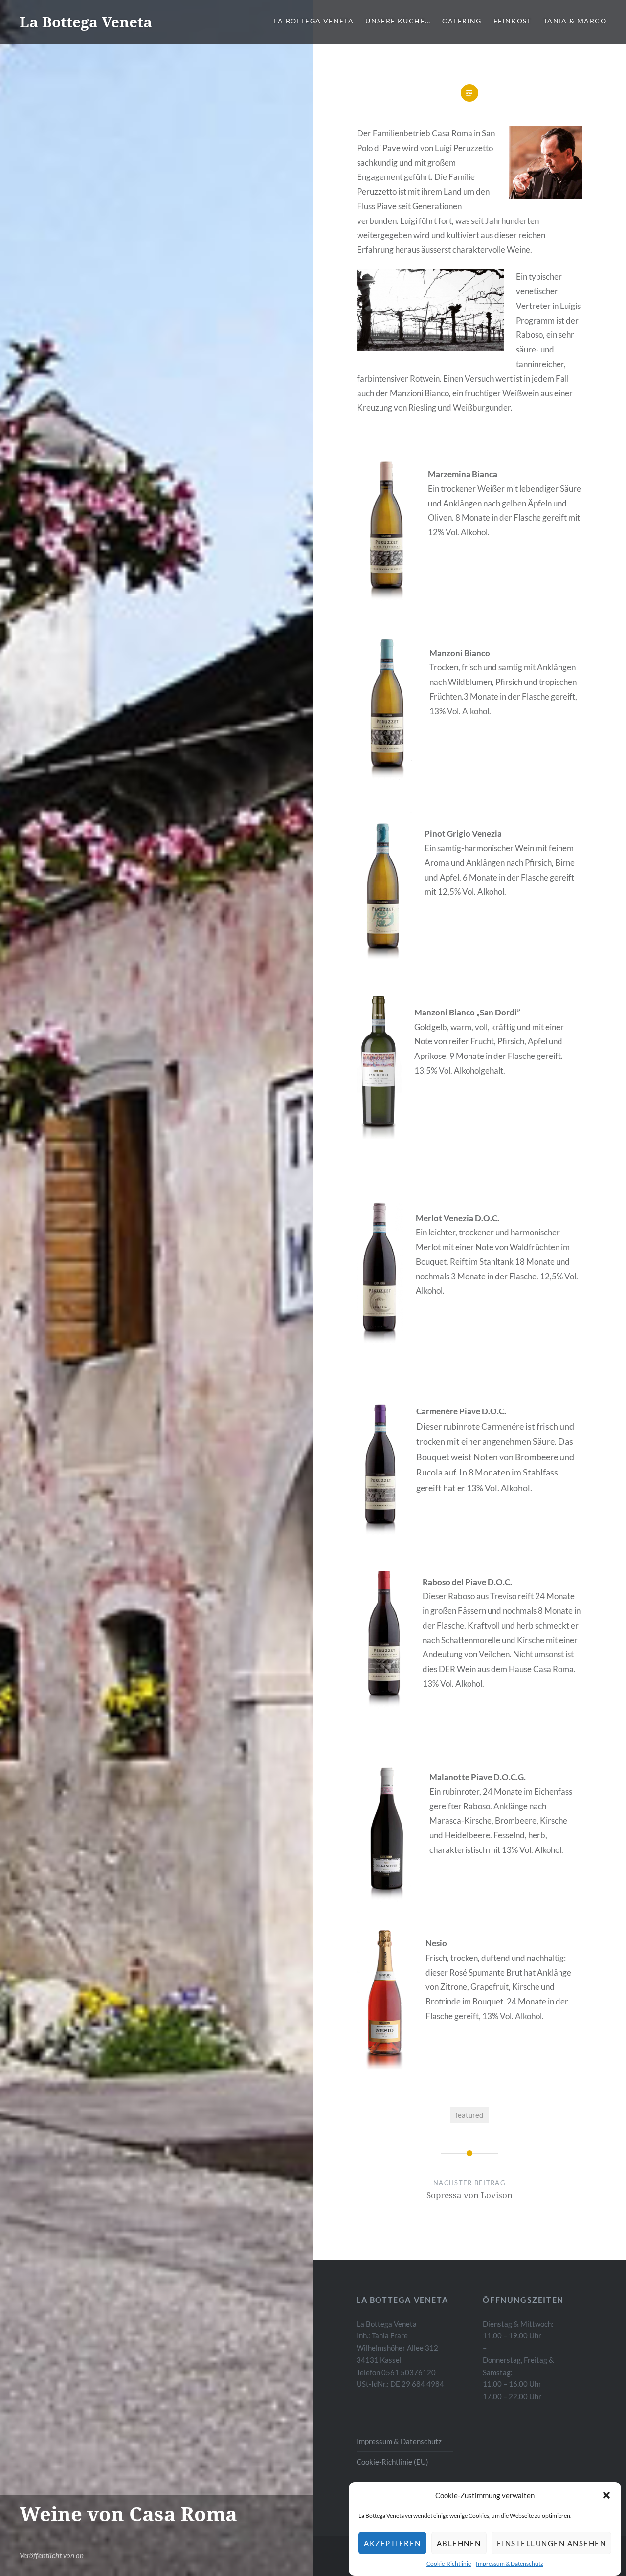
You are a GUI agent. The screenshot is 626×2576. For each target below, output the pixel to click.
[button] (606, 2495)
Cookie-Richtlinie (449, 2564)
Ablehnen (459, 2543)
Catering (462, 21)
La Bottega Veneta (86, 22)
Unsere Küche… (398, 21)
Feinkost (513, 21)
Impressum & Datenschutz (510, 2564)
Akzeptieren (392, 2543)
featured (469, 2115)
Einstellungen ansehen (552, 2543)
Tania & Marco (575, 21)
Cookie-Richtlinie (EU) (392, 2462)
